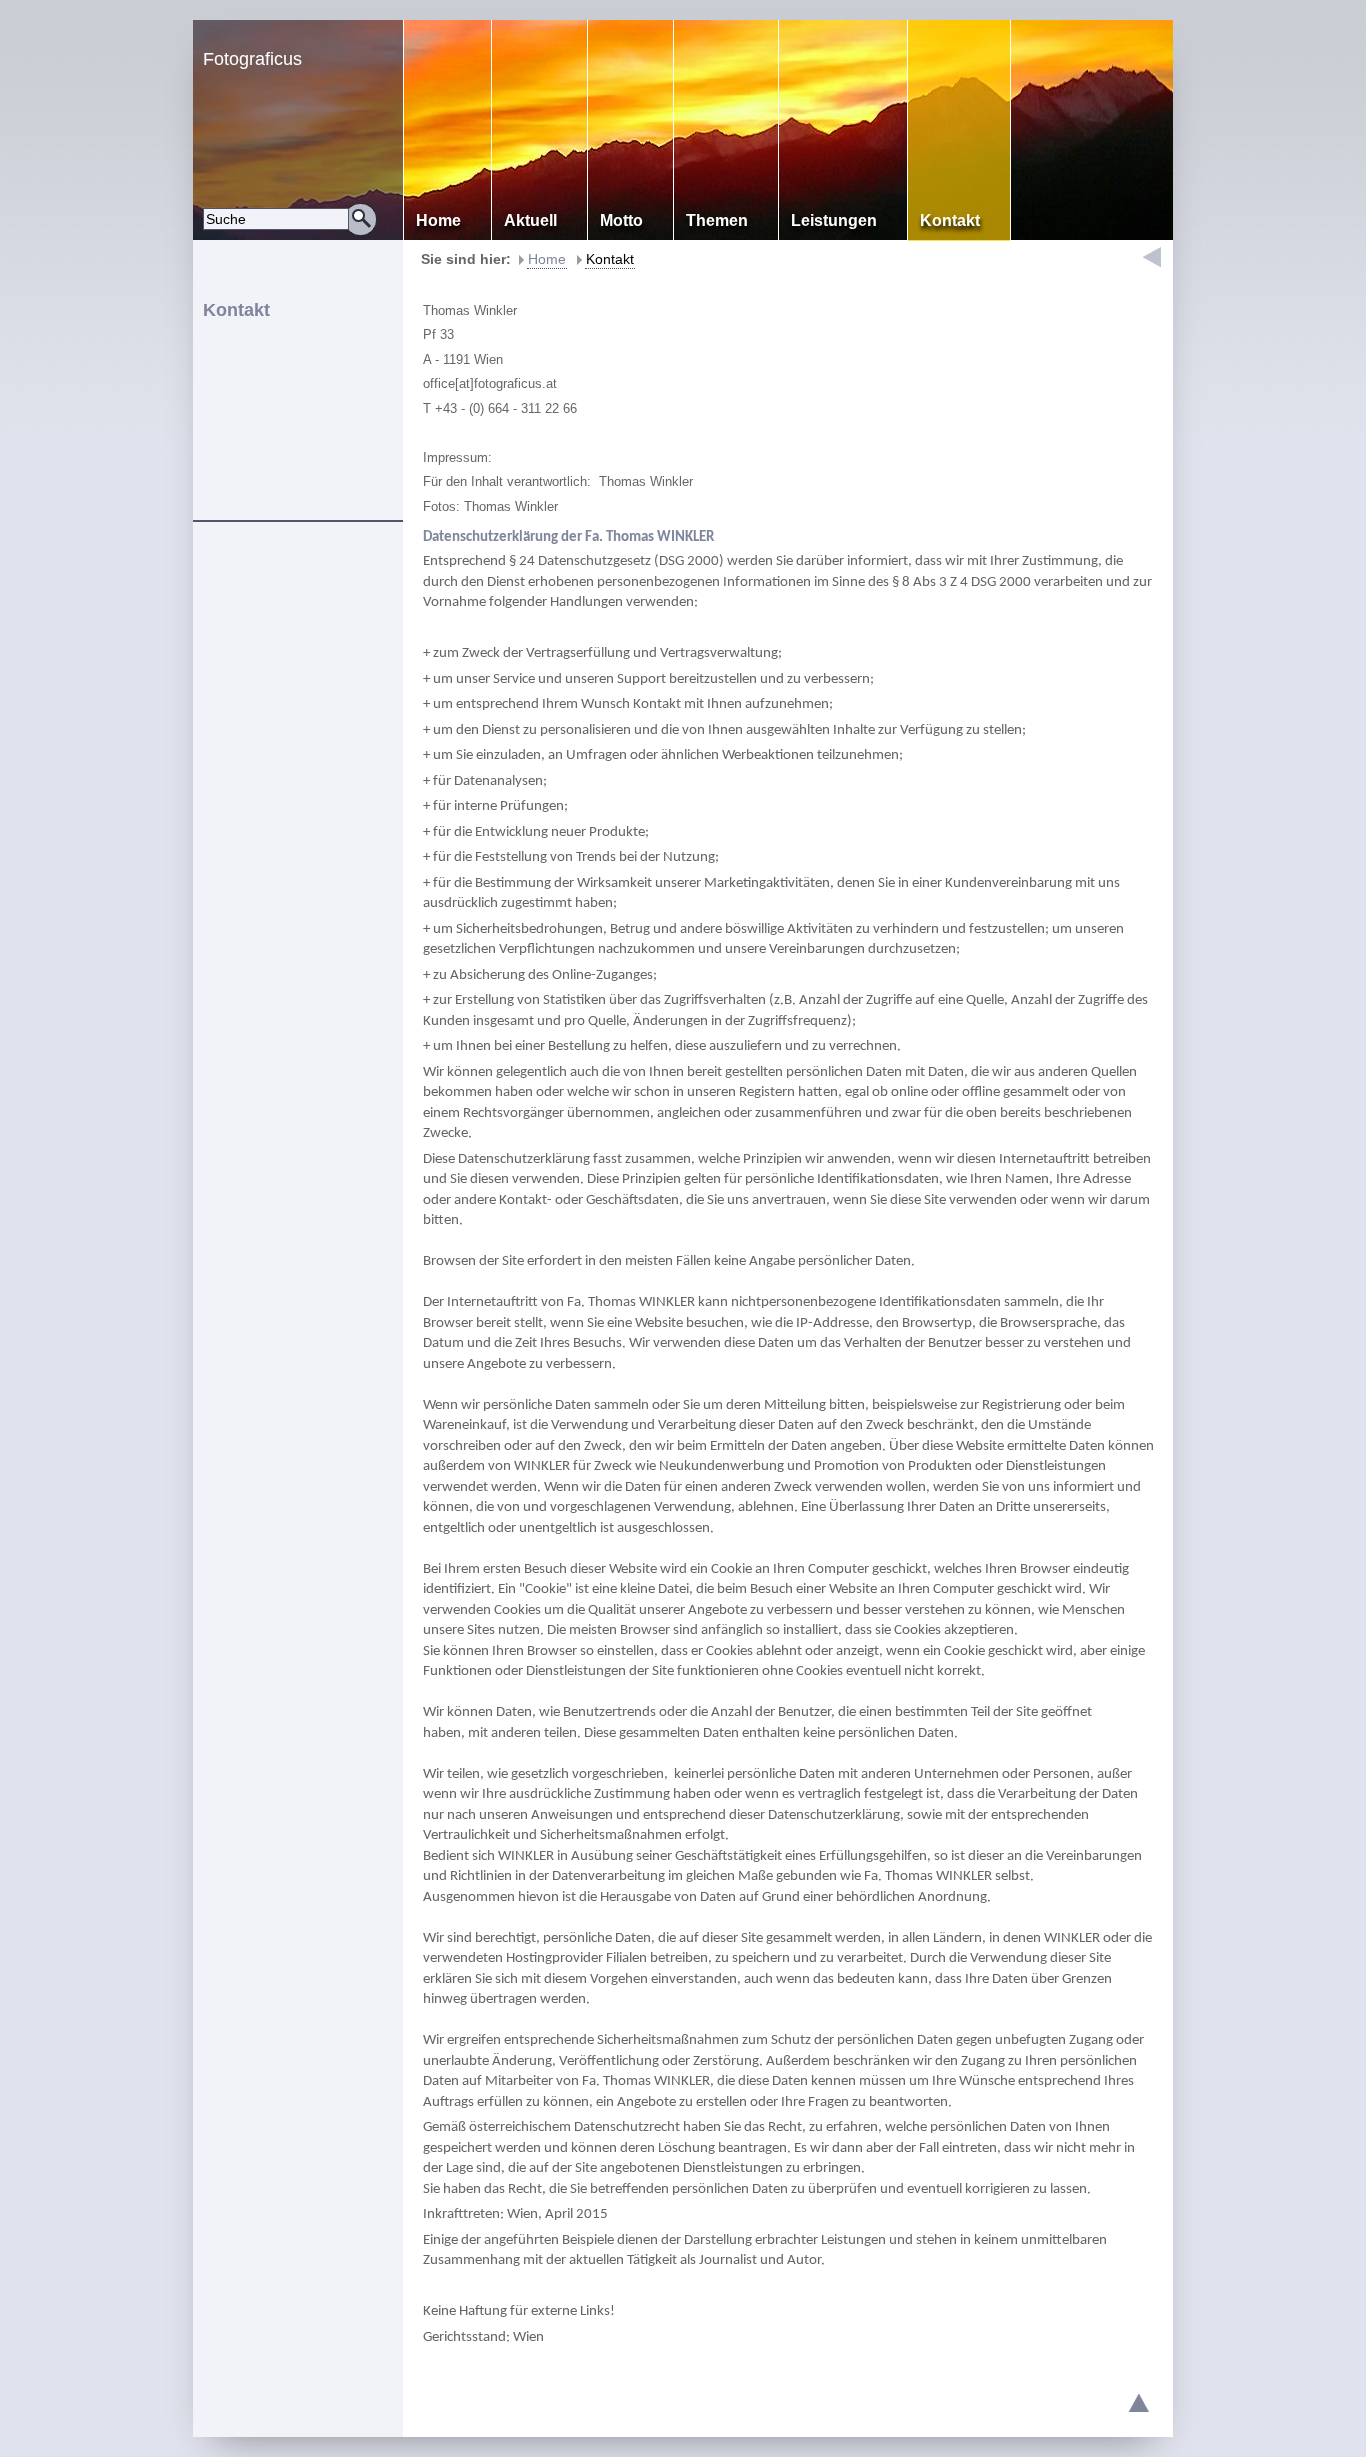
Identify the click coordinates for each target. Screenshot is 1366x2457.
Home (547, 259)
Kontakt (610, 259)
